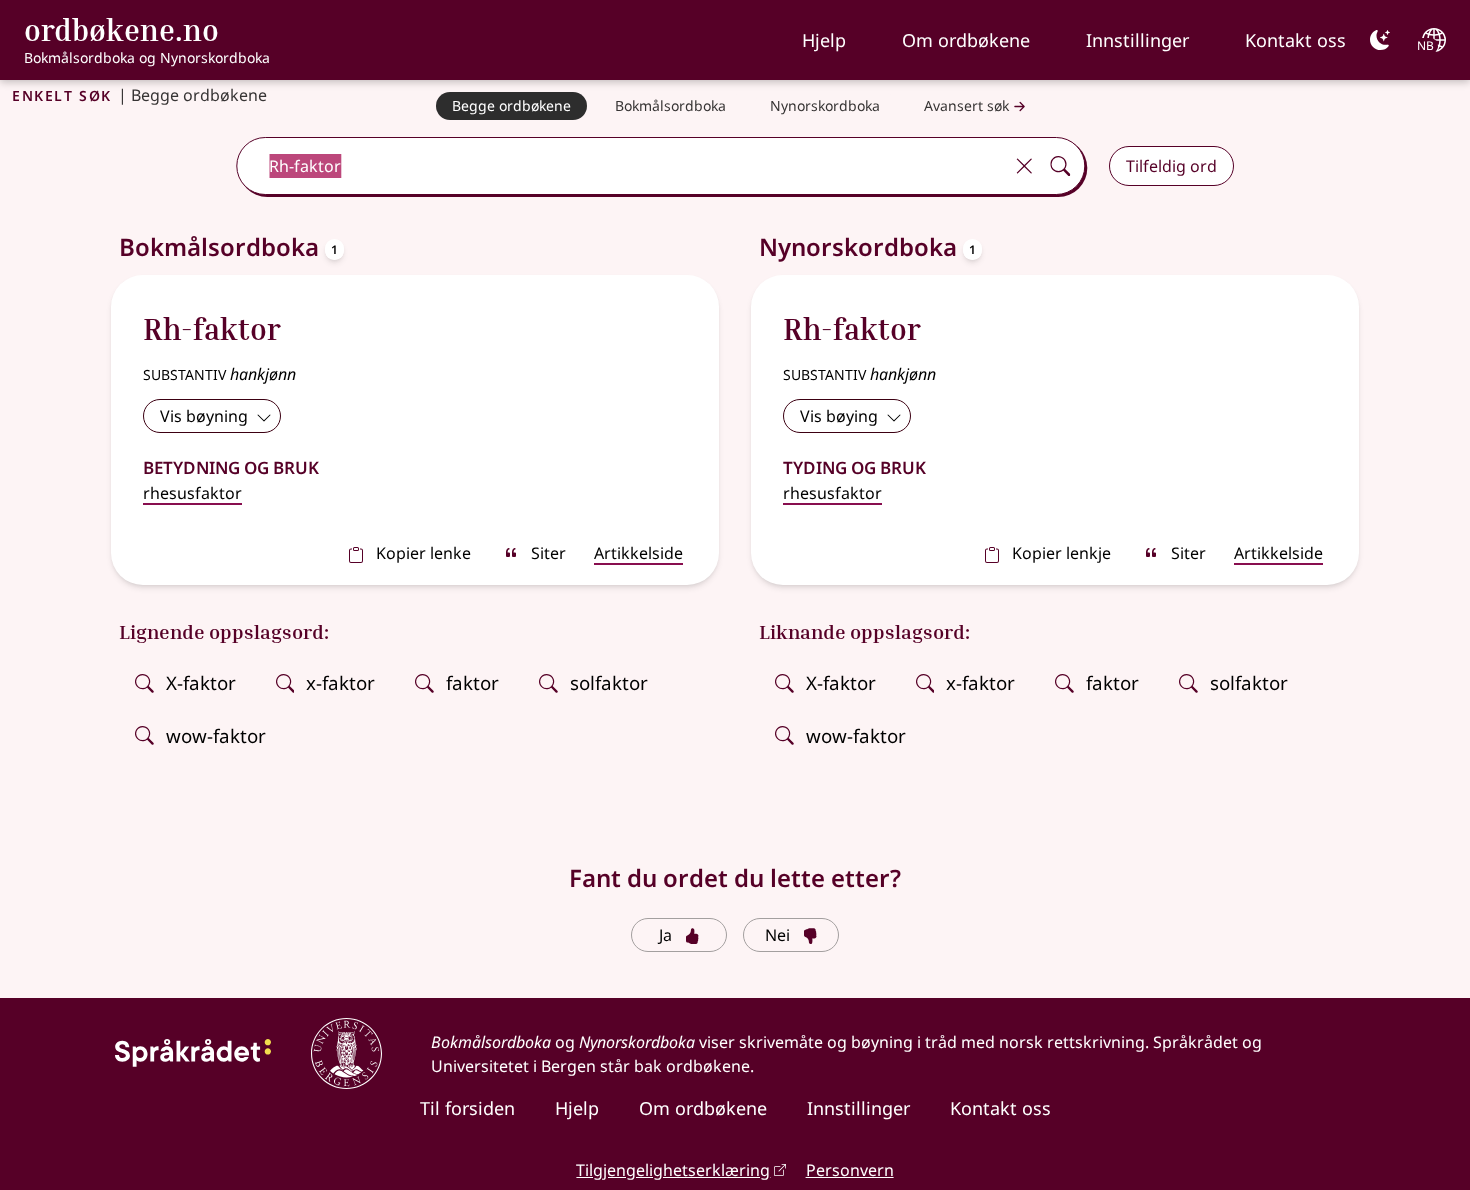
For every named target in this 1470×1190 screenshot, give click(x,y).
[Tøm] (1024, 166)
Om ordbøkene (966, 40)
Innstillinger (1137, 40)
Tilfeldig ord (1171, 166)
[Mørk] (1380, 40)
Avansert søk (966, 105)
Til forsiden (467, 1108)
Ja (665, 935)
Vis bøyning (204, 416)
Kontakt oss (1295, 40)
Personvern (850, 1170)
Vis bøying (839, 416)
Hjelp (824, 40)
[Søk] (1060, 166)
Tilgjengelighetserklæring (673, 1170)
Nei (777, 935)
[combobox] (621, 166)
